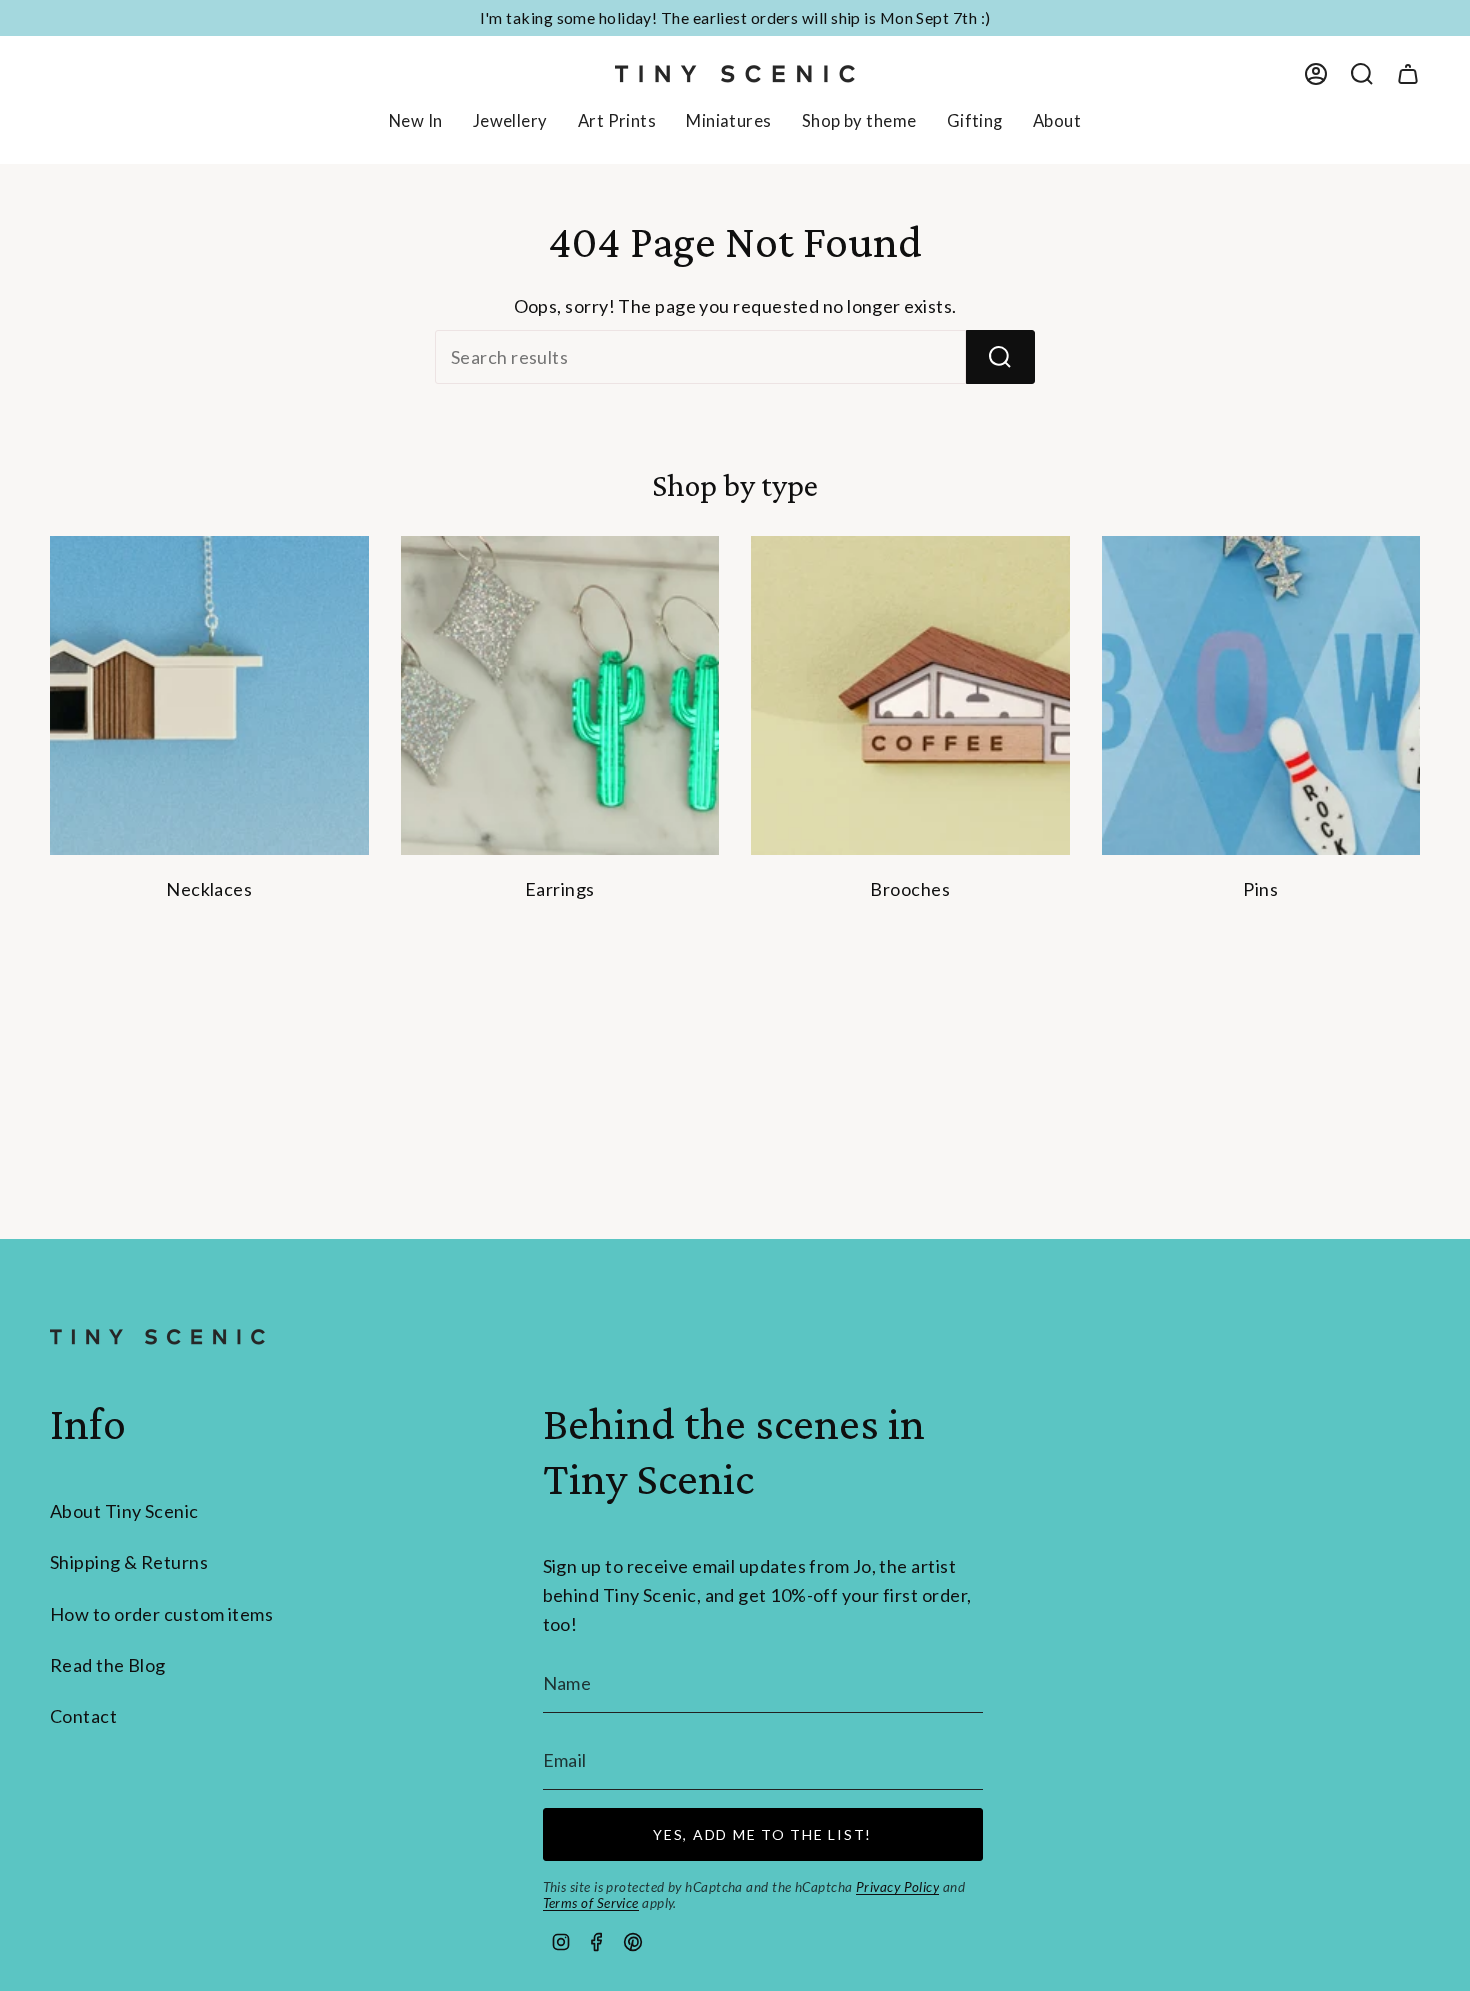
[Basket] (1408, 74)
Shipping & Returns (129, 1562)
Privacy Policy (897, 1887)
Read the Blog (108, 1665)
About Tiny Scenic (124, 1511)
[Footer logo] (157, 1337)
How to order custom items (161, 1614)
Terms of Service (591, 1903)
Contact (83, 1716)
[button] (510, 123)
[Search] (1000, 357)
